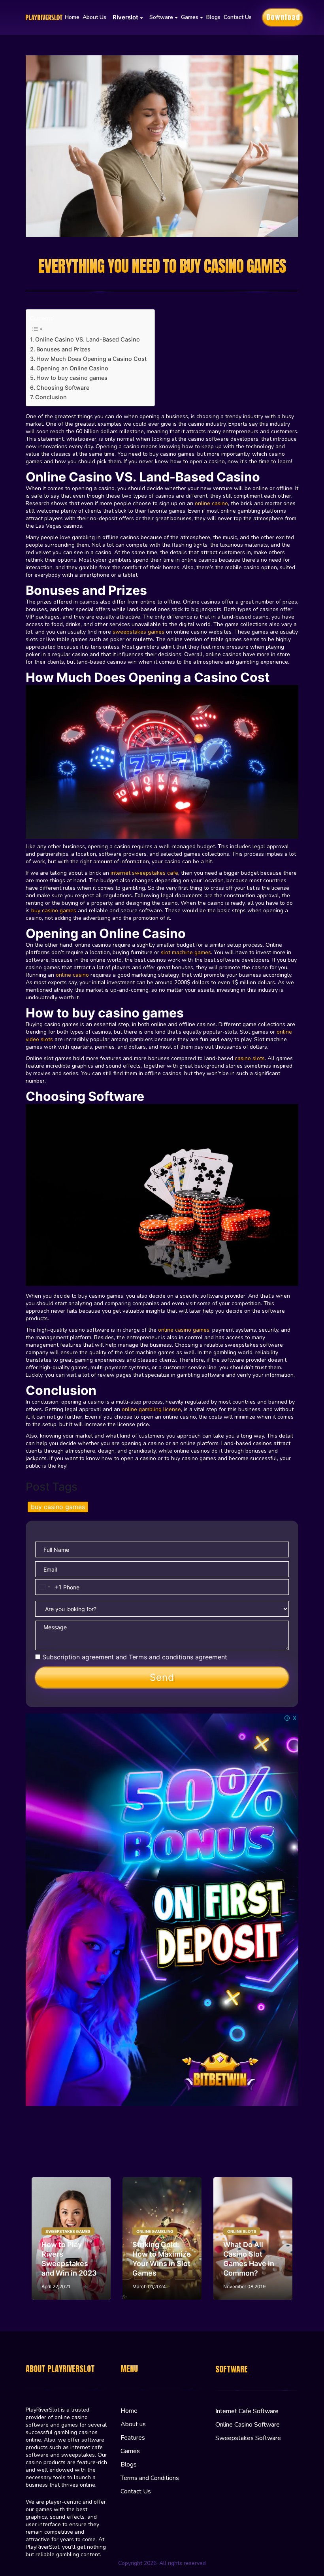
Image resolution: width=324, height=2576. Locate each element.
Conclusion (51, 397)
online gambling (155, 2231)
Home (72, 17)
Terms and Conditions (150, 2478)
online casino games (184, 1330)
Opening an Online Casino (73, 368)
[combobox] (49, 1587)
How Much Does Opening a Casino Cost (91, 359)
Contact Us (238, 17)
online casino (211, 503)
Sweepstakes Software (248, 2438)
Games (130, 2451)
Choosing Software (63, 388)
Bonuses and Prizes (63, 349)
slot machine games (186, 952)
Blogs (213, 17)
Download (283, 17)
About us (94, 17)
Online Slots (242, 2231)
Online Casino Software (248, 2425)
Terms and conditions (161, 1657)
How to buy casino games (72, 378)
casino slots (250, 1058)
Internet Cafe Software (247, 2411)
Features (133, 2438)
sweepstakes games (138, 632)
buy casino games (54, 911)
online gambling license (151, 1409)
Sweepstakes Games (68, 2231)
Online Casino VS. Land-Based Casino (88, 339)
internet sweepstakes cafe (144, 873)
